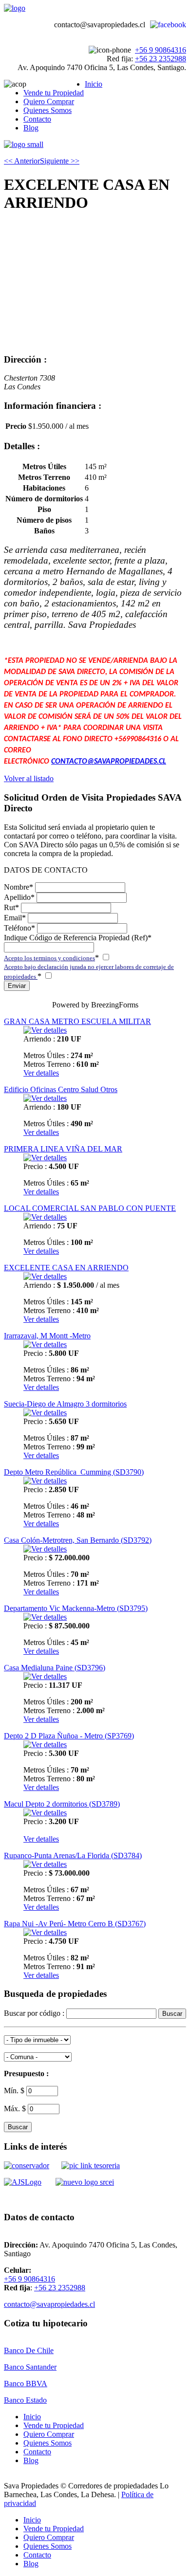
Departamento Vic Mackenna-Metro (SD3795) (76, 1608)
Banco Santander (30, 2367)
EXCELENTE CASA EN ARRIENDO (66, 1268)
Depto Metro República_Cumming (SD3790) (74, 1472)
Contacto (37, 119)
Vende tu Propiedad (54, 93)
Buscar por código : (35, 2013)
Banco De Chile (29, 2350)
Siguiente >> (60, 161)
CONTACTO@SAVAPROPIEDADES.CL (109, 762)
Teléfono (19, 928)
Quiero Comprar (49, 101)
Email (15, 918)
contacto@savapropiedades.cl (49, 2304)
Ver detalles (41, 1073)
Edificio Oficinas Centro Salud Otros (61, 1089)
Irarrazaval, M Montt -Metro (47, 1336)
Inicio (94, 84)
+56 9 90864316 (161, 50)
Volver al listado (29, 778)
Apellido (19, 897)
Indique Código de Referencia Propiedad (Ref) (78, 938)
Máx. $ (16, 2109)
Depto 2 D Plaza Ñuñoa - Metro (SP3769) (69, 1736)
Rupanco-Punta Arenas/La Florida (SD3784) (73, 1855)
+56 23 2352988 (161, 59)
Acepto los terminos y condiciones (49, 958)
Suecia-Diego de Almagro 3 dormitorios (65, 1404)
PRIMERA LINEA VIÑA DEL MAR (63, 1149)
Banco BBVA (26, 2384)
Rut (11, 907)
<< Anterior (22, 161)
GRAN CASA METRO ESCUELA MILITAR (77, 1021)
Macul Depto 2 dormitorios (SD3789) (62, 1804)
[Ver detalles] (45, 1030)
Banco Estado (25, 2400)
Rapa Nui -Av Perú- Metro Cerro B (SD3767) (75, 1924)
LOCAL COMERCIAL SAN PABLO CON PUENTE (90, 1208)
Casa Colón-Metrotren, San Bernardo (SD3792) (78, 1540)
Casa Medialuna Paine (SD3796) (55, 1668)
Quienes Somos (47, 110)
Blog (31, 128)
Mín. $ (15, 2091)
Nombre (19, 887)
